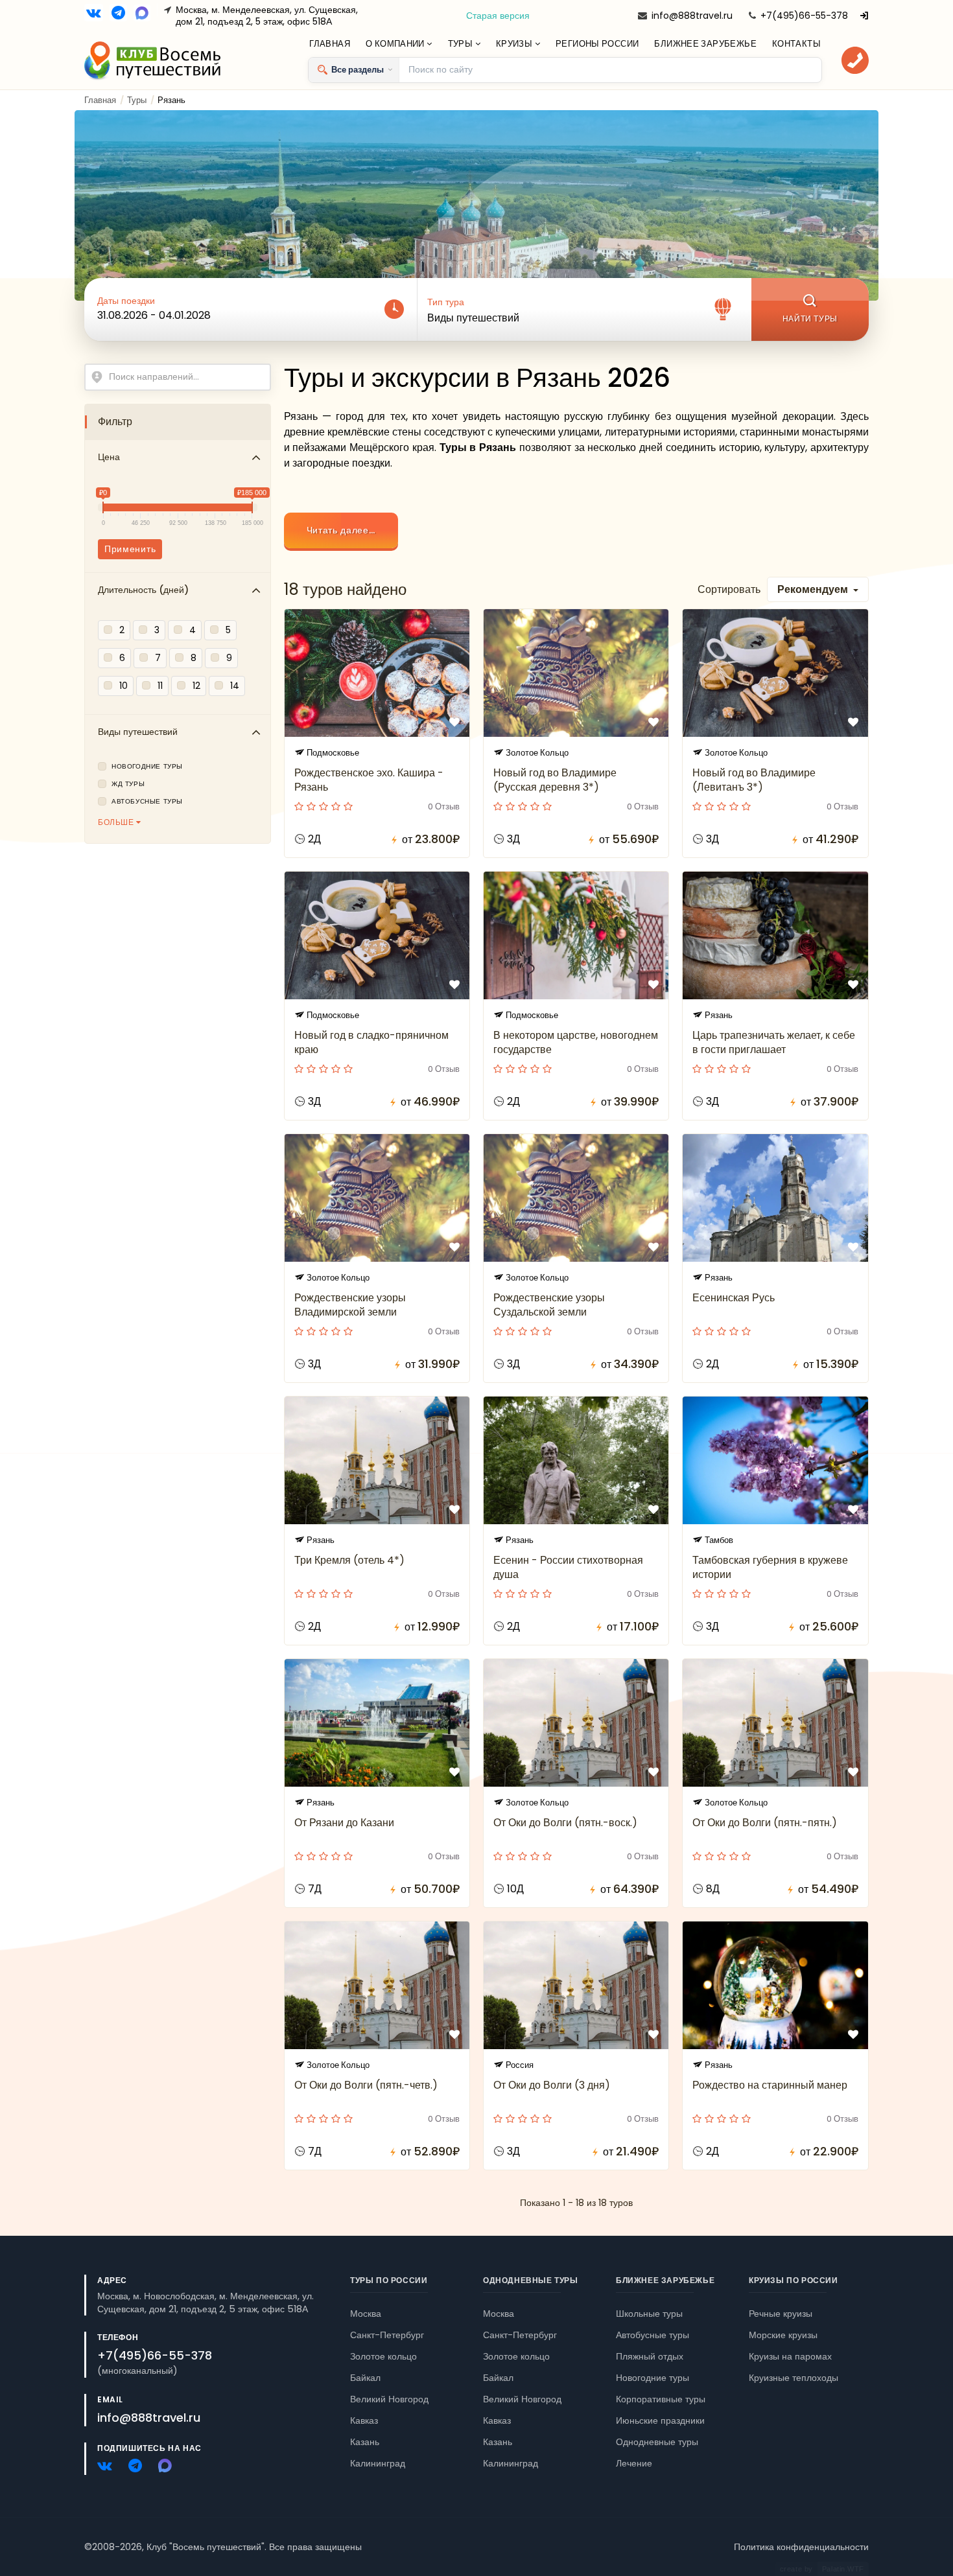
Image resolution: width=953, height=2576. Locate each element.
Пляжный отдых (650, 2356)
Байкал (365, 2378)
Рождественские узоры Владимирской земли (350, 1305)
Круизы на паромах (790, 2356)
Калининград (378, 2463)
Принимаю (119, 2527)
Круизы (515, 44)
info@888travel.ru (692, 16)
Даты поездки (126, 301)
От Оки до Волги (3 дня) (552, 2085)
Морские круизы (783, 2335)
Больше (117, 822)
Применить (130, 549)
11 (160, 686)
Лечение (634, 2463)
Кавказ (364, 2420)
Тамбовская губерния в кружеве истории (770, 1567)
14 (235, 686)
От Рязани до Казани (344, 1823)
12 (196, 686)
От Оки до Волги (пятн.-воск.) (565, 1823)
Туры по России (389, 2280)
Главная (330, 44)
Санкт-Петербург (387, 2335)
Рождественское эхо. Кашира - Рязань (369, 780)
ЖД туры (128, 784)
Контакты (796, 44)
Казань (365, 2442)
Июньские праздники (660, 2420)
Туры (462, 44)
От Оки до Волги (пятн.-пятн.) (765, 1823)
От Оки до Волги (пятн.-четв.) (366, 2085)
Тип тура (446, 302)
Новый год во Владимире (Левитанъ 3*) (754, 780)
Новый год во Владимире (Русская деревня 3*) (555, 780)
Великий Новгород (389, 2399)
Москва (366, 2314)
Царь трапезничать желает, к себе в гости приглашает (774, 1042)
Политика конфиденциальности (801, 2547)
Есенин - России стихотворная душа (568, 1567)
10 (124, 686)
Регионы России (597, 44)
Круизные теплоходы (794, 2378)
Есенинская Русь (734, 1298)
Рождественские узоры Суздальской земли (549, 1305)
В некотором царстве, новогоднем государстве (576, 1042)
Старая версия (498, 16)
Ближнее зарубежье (705, 44)
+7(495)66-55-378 (804, 16)
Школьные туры (649, 2314)
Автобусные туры (147, 802)
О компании (396, 44)
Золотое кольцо (383, 2356)
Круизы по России (794, 2280)
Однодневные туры (531, 2280)
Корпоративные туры (661, 2399)
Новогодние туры (147, 767)
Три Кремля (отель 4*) (349, 1560)
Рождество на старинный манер (770, 2085)
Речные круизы (781, 2314)
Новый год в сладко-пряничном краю (371, 1042)
